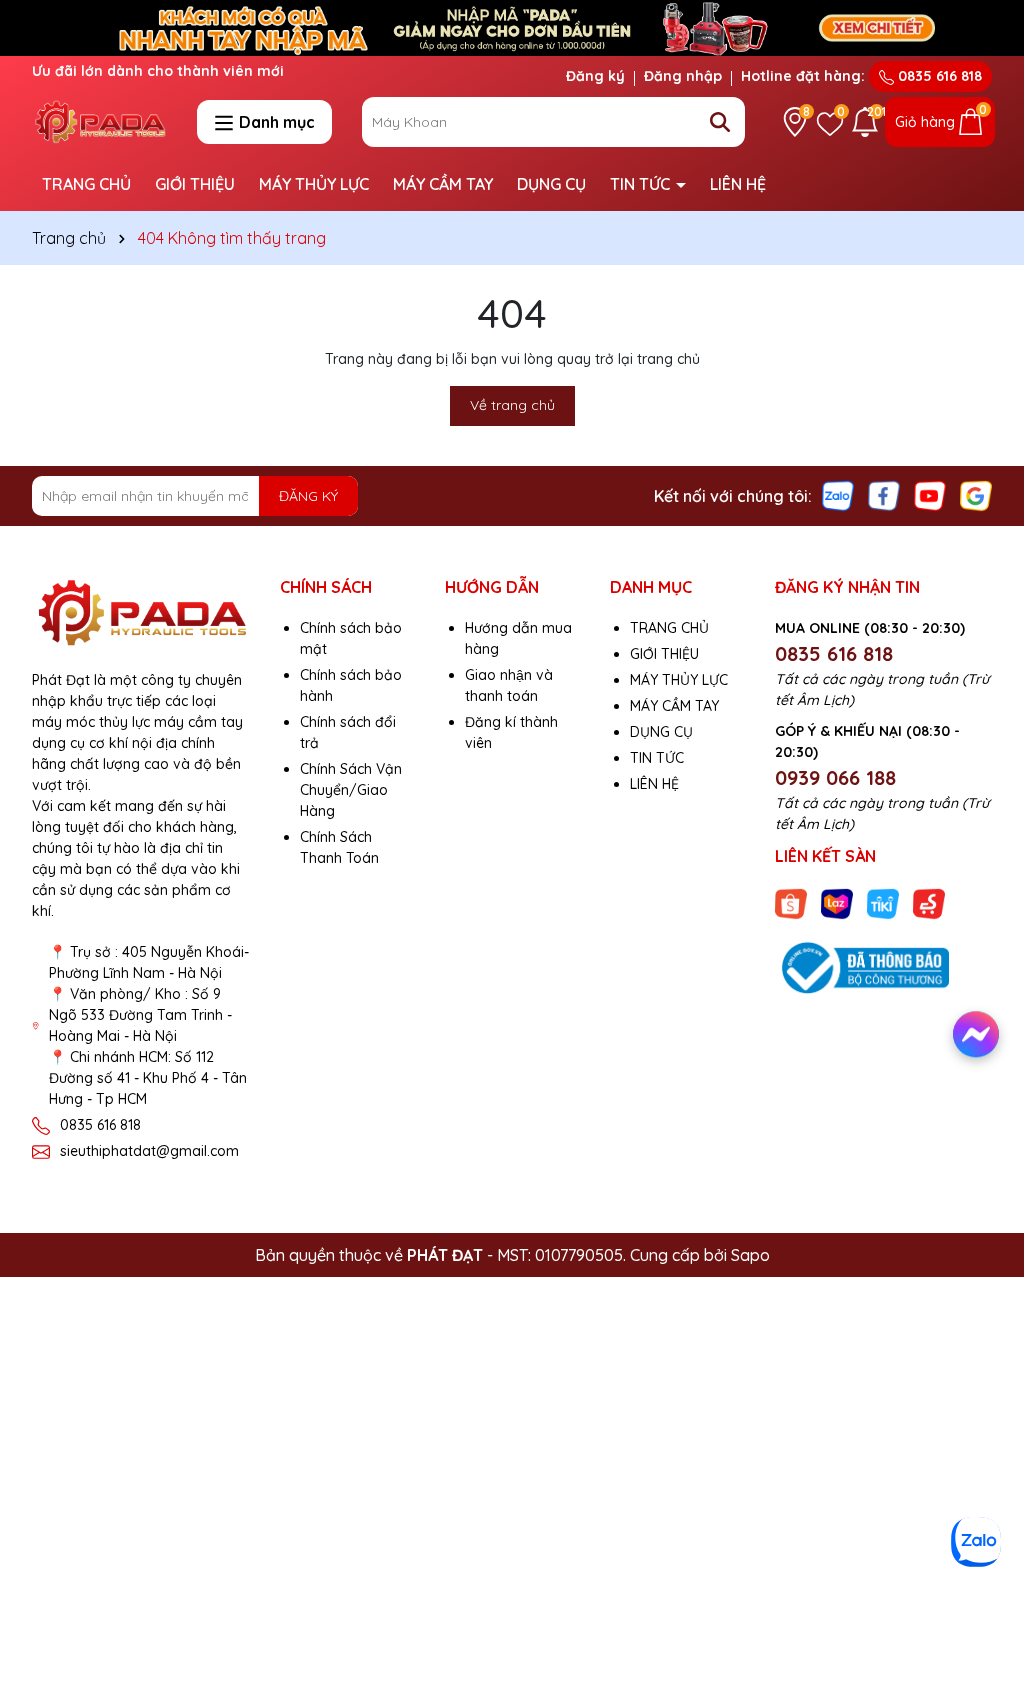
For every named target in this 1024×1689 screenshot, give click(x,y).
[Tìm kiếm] (720, 122)
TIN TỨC (642, 184)
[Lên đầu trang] (981, 1589)
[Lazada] (837, 902)
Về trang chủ (512, 405)
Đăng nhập (683, 76)
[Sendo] (929, 902)
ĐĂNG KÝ (308, 496)
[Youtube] (930, 495)
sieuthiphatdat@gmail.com (149, 1151)
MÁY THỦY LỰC (314, 184)
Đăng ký (595, 76)
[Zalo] (838, 495)
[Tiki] (883, 902)
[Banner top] (512, 27)
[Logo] (99, 121)
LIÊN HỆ (738, 184)
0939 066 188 (835, 777)
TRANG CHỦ (86, 184)
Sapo (750, 1255)
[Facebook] (884, 495)
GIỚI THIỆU (195, 184)
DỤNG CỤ (551, 184)
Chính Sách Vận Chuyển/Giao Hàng (351, 790)
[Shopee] (791, 902)
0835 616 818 (938, 76)
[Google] (976, 495)
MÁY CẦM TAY (443, 184)
